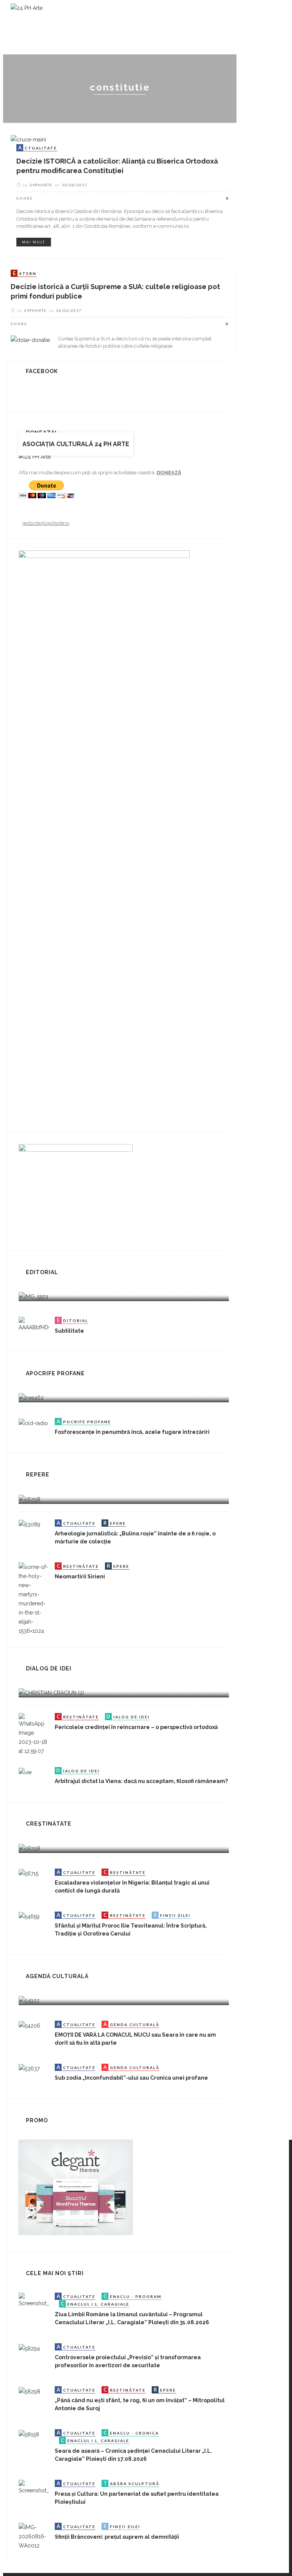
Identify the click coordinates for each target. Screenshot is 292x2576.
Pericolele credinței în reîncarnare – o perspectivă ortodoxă (136, 1727)
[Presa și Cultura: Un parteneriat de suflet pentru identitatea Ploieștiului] (34, 2487)
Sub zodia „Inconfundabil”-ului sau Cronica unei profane (131, 2078)
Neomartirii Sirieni (80, 1576)
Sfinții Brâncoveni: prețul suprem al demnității (117, 2537)
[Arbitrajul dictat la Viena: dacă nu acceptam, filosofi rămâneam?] (25, 1772)
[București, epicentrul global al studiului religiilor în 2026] (29, 2000)
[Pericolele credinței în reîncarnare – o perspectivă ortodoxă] (34, 1734)
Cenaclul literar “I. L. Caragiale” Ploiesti (176, 27)
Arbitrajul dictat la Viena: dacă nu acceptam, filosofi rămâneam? (141, 1781)
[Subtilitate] (34, 1324)
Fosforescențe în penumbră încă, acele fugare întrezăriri (132, 1432)
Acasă (42, 27)
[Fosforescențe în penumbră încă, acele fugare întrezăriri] (33, 1422)
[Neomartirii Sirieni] (34, 1599)
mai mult (34, 242)
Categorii (79, 27)
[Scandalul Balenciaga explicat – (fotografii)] (33, 1296)
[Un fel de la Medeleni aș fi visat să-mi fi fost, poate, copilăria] (31, 1397)
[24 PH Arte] (27, 8)
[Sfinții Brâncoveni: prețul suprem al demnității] (34, 2536)
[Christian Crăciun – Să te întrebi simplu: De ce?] (51, 1692)
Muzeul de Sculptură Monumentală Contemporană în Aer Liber (135, 45)
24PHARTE (41, 185)
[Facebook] (243, 64)
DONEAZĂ (169, 473)
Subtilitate (69, 1331)
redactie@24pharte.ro (46, 523)
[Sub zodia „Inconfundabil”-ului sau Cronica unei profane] (29, 2068)
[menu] (259, 64)
